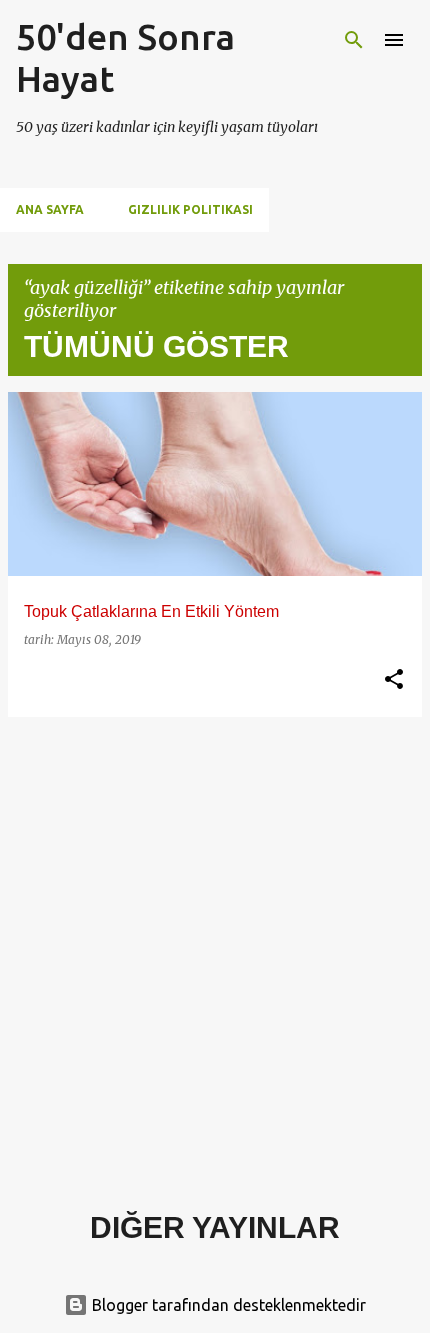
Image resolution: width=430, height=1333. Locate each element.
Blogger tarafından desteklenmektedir (227, 1305)
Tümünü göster (156, 346)
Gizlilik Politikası (190, 209)
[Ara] (354, 40)
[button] (394, 680)
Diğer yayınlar (215, 1227)
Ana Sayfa (50, 209)
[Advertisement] (215, 948)
